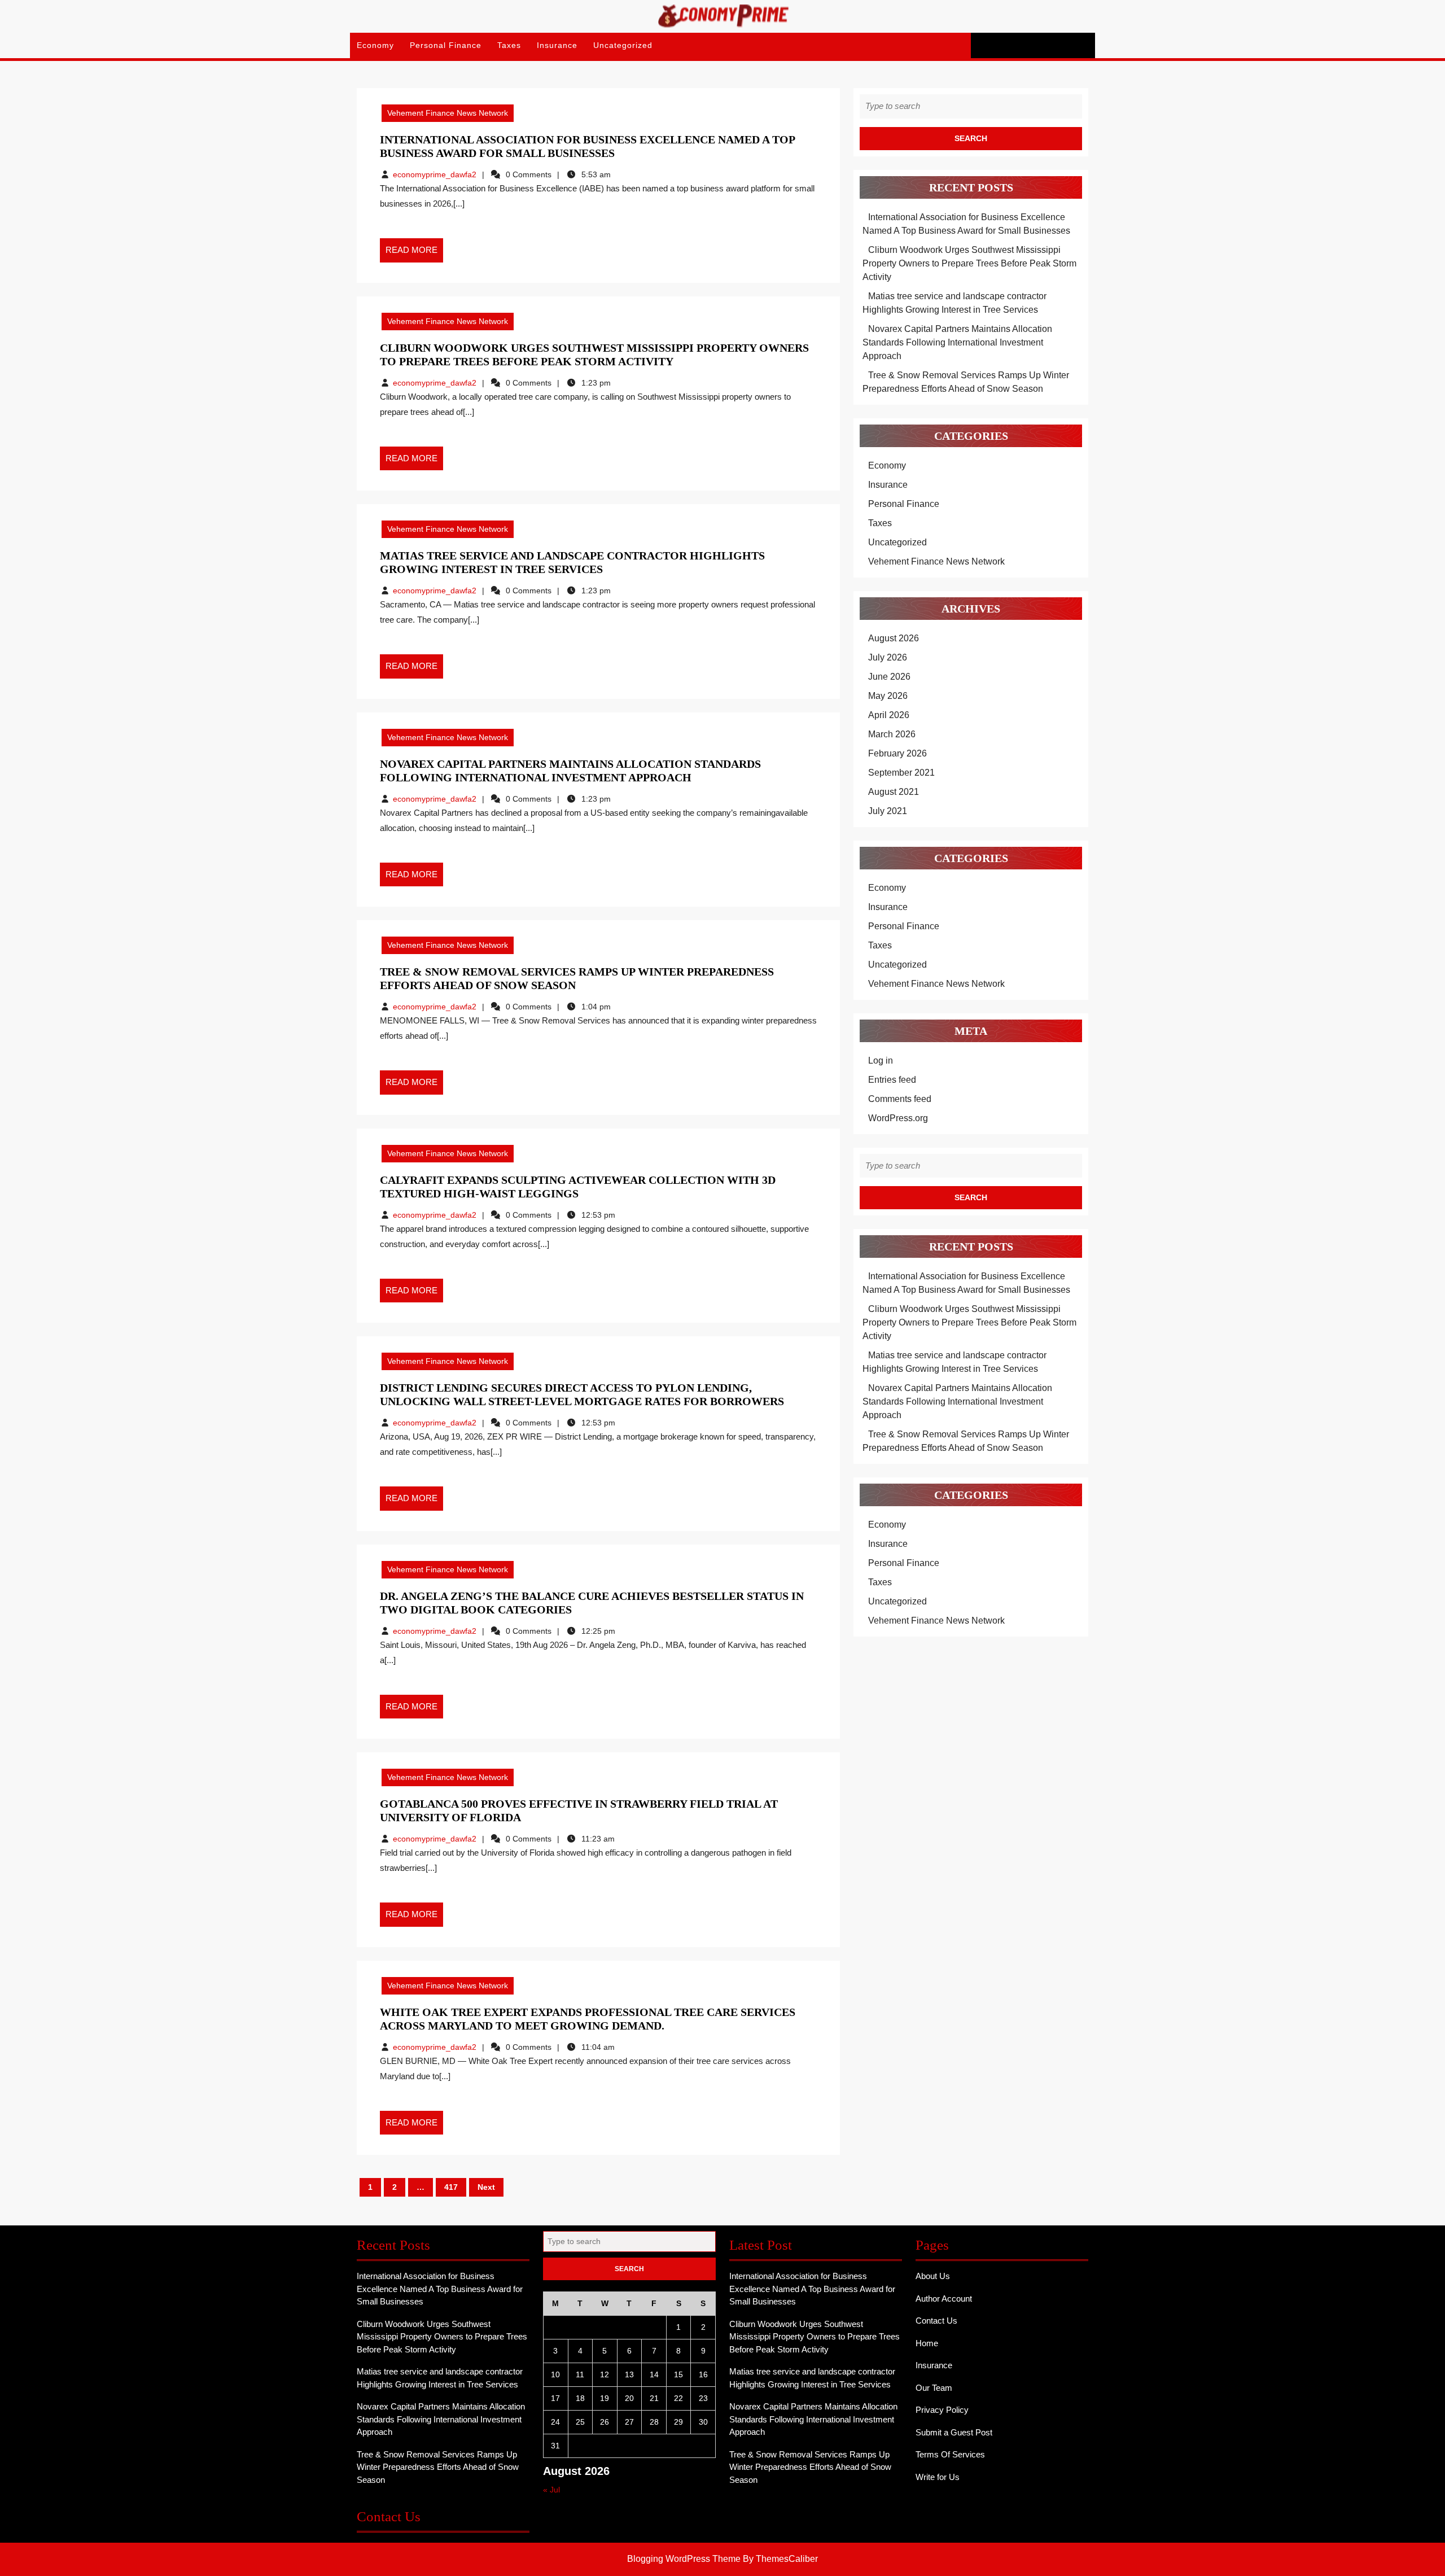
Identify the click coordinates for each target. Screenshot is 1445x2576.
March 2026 (892, 734)
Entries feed (892, 1080)
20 (629, 2398)
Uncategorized (623, 45)
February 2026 (897, 753)
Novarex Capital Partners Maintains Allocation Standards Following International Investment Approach (957, 342)
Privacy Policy (942, 2410)
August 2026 (894, 638)
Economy (375, 45)
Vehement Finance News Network (448, 113)
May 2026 (888, 696)
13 (629, 2374)
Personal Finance (446, 45)
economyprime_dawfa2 (435, 174)
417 (451, 2187)
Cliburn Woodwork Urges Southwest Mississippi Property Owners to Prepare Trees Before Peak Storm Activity (969, 263)
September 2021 (901, 773)
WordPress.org (898, 1118)
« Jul (551, 2490)
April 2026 (889, 715)
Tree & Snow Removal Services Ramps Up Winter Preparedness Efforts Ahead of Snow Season (438, 2467)
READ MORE (414, 253)
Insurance (557, 45)
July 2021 (888, 811)
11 (580, 2374)
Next (486, 2187)
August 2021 (894, 792)
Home (927, 2343)
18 (580, 2398)
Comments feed (900, 1099)
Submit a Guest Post (954, 2432)
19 (605, 2398)
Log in (881, 1060)
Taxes (509, 45)
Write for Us (938, 2477)
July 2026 (888, 657)
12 (605, 2374)
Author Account (944, 2299)
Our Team (934, 2388)
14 (654, 2374)
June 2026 (889, 677)
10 (555, 2374)
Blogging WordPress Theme (684, 2559)
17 (555, 2398)
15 (678, 2374)
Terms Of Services (950, 2454)
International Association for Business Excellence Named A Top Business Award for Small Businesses (440, 2289)
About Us (933, 2276)
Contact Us (936, 2321)
